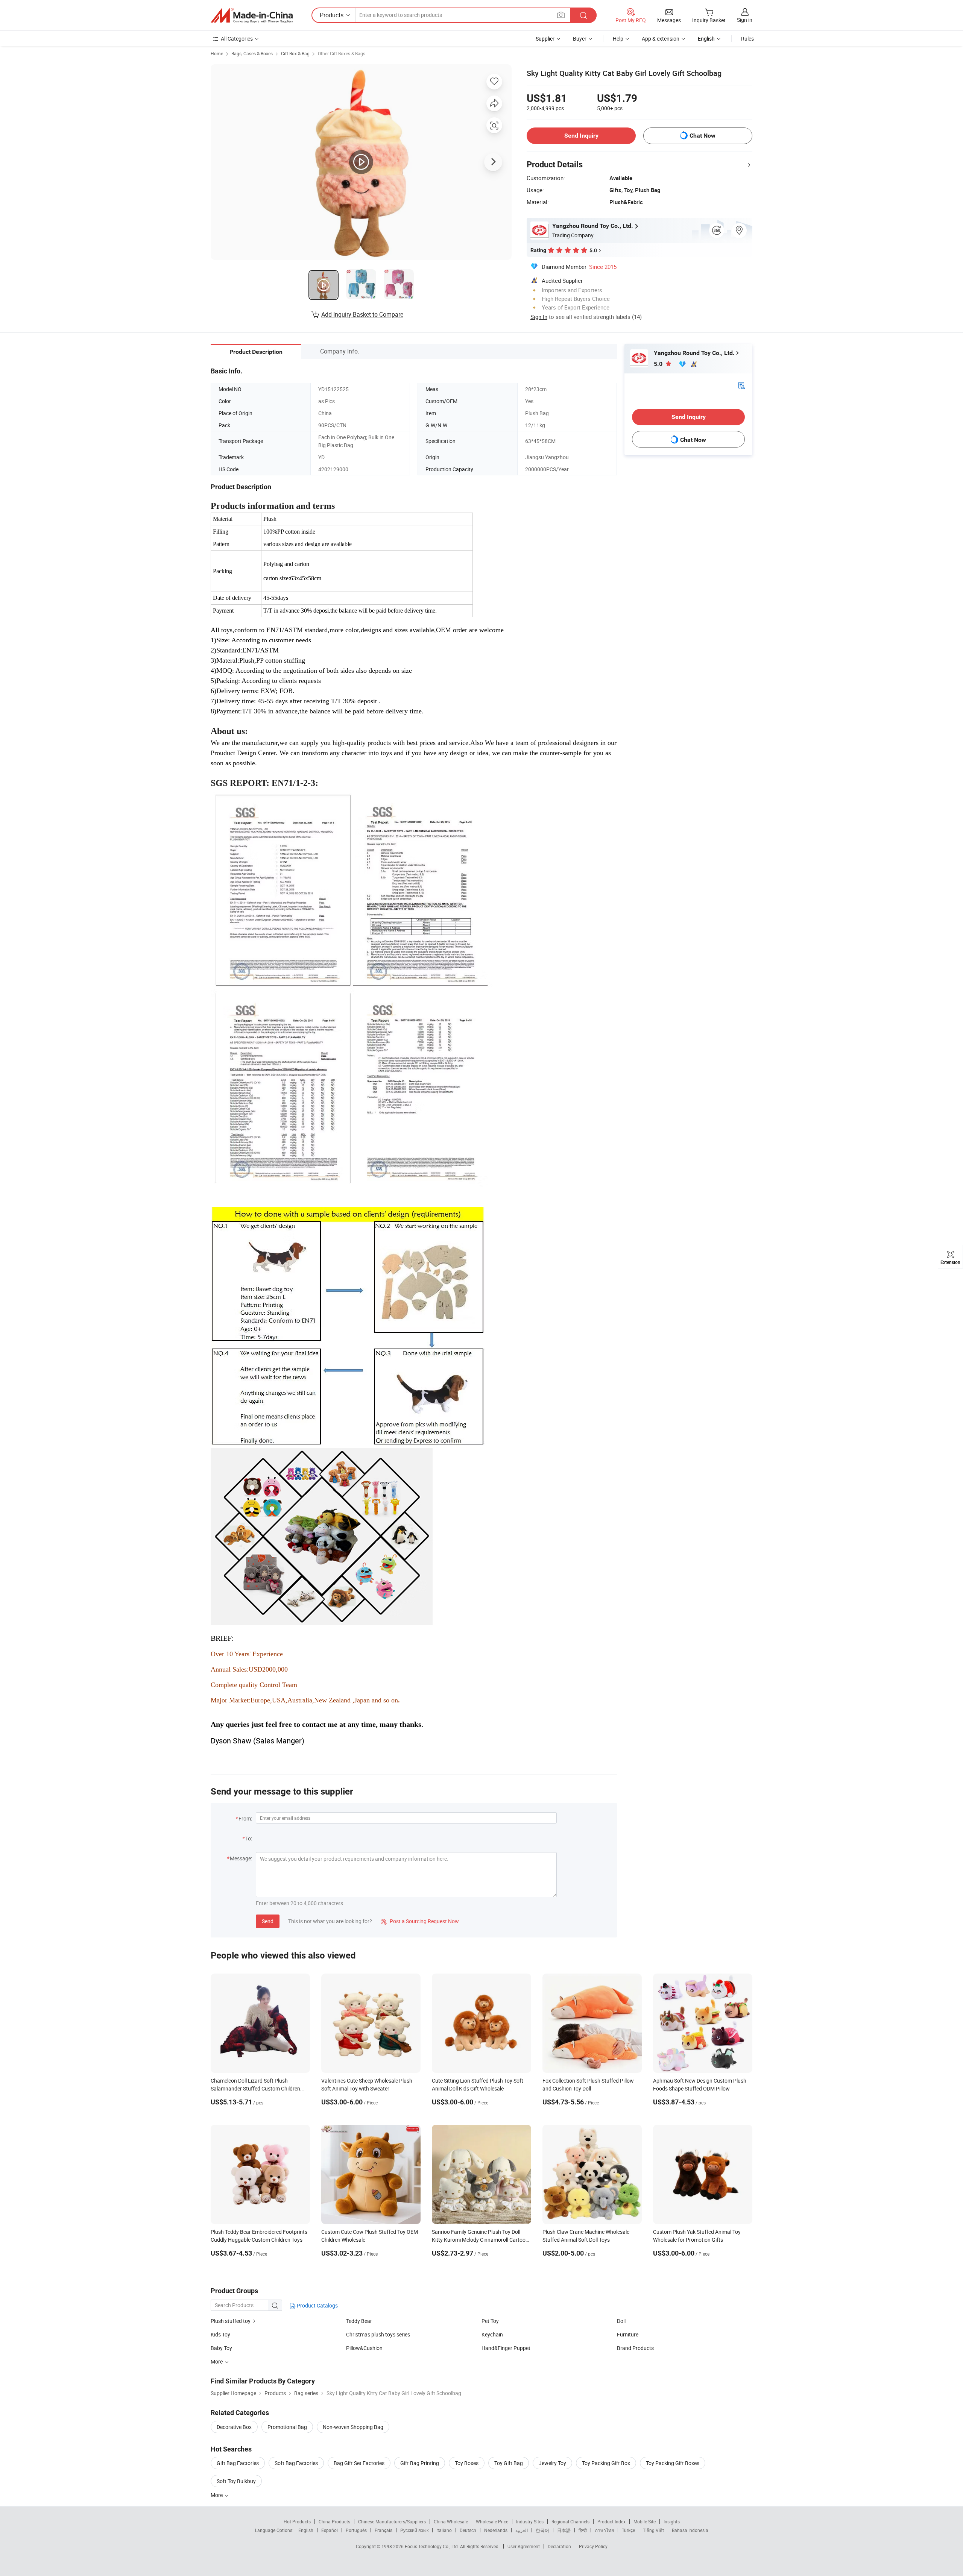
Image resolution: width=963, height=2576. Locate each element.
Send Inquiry (581, 136)
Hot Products (297, 2521)
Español (330, 2530)
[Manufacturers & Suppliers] (252, 15)
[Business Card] (741, 385)
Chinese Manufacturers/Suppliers (392, 2521)
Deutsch (468, 2530)
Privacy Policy (593, 2546)
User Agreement (524, 2546)
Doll (621, 2321)
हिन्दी (583, 2530)
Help (618, 39)
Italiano (444, 2530)
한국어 (542, 2530)
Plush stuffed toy (231, 2321)
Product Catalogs (317, 2305)
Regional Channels (570, 2521)
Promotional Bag (287, 2427)
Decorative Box (234, 2427)
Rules (747, 39)
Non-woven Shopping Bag (353, 2427)
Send (268, 1921)
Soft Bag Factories (296, 2463)
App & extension (661, 39)
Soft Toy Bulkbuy (236, 2481)
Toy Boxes (467, 2463)
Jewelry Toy (552, 2463)
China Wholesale (451, 2521)
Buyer (580, 39)
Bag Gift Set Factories (359, 2463)
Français (384, 2530)
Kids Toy (220, 2334)
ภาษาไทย (604, 2530)
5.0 (659, 364)
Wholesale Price (492, 2521)
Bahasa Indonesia (690, 2530)
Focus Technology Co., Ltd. (432, 2546)
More (217, 2495)
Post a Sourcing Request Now (420, 1921)
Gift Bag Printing (420, 2463)
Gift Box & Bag (295, 53)
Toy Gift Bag (509, 2463)
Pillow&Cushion (364, 2348)
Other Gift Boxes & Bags (342, 53)
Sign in (745, 20)
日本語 (564, 2530)
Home (217, 53)
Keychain (492, 2334)
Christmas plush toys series (378, 2334)
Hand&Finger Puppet (506, 2348)
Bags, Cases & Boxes (252, 53)
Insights (672, 2521)
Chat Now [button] (703, 136)
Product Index (611, 2521)
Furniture (628, 2334)
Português (356, 2530)
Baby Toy (221, 2348)
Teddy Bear (359, 2321)
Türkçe (628, 2530)
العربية (522, 2530)
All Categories (237, 39)
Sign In (539, 317)
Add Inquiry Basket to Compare (362, 314)
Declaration (559, 2546)
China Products (334, 2521)
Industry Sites (530, 2521)
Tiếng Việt (653, 2530)
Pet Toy (490, 2321)
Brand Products (635, 2348)
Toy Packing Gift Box (606, 2463)
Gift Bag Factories (238, 2463)
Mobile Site (645, 2521)
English (306, 2530)
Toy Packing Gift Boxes (673, 2463)
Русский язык (414, 2530)
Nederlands (496, 2530)
